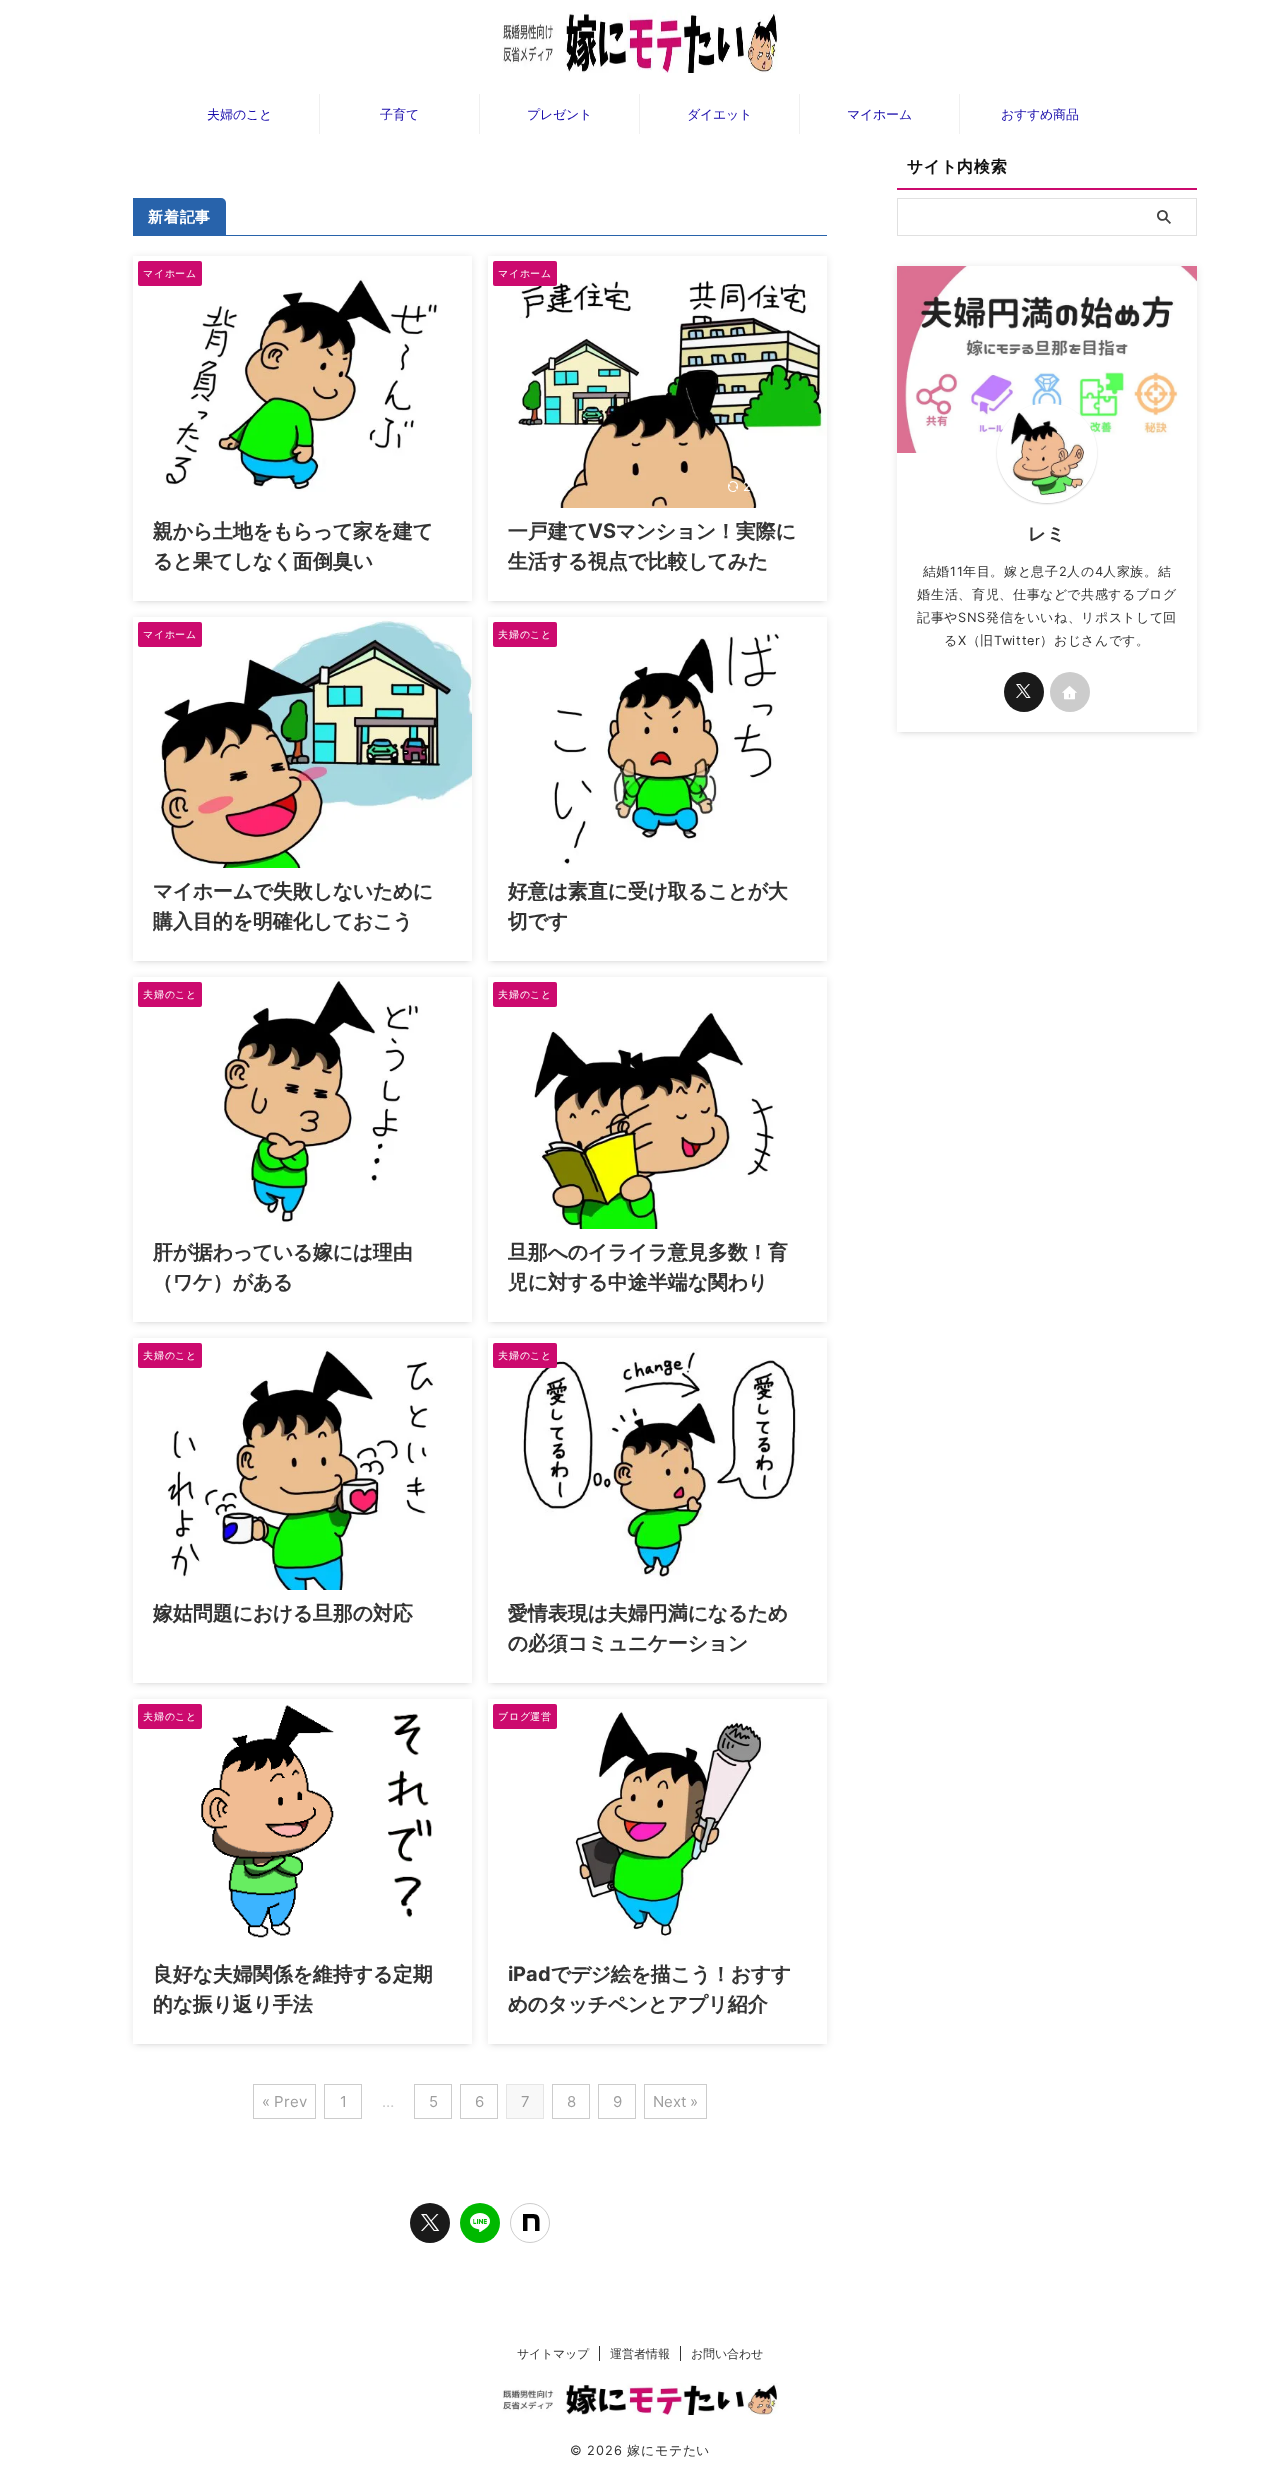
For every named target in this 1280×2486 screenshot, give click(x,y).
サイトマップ (553, 2353)
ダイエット (719, 114)
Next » (675, 2101)
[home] (1070, 692)
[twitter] (430, 2223)
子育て (399, 114)
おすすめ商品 (1040, 114)
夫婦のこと (239, 114)
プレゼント (559, 114)
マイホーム (879, 114)
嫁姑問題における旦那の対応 (283, 1613)
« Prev (284, 2101)
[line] (480, 2223)
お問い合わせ (727, 2353)
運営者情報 (640, 2353)
